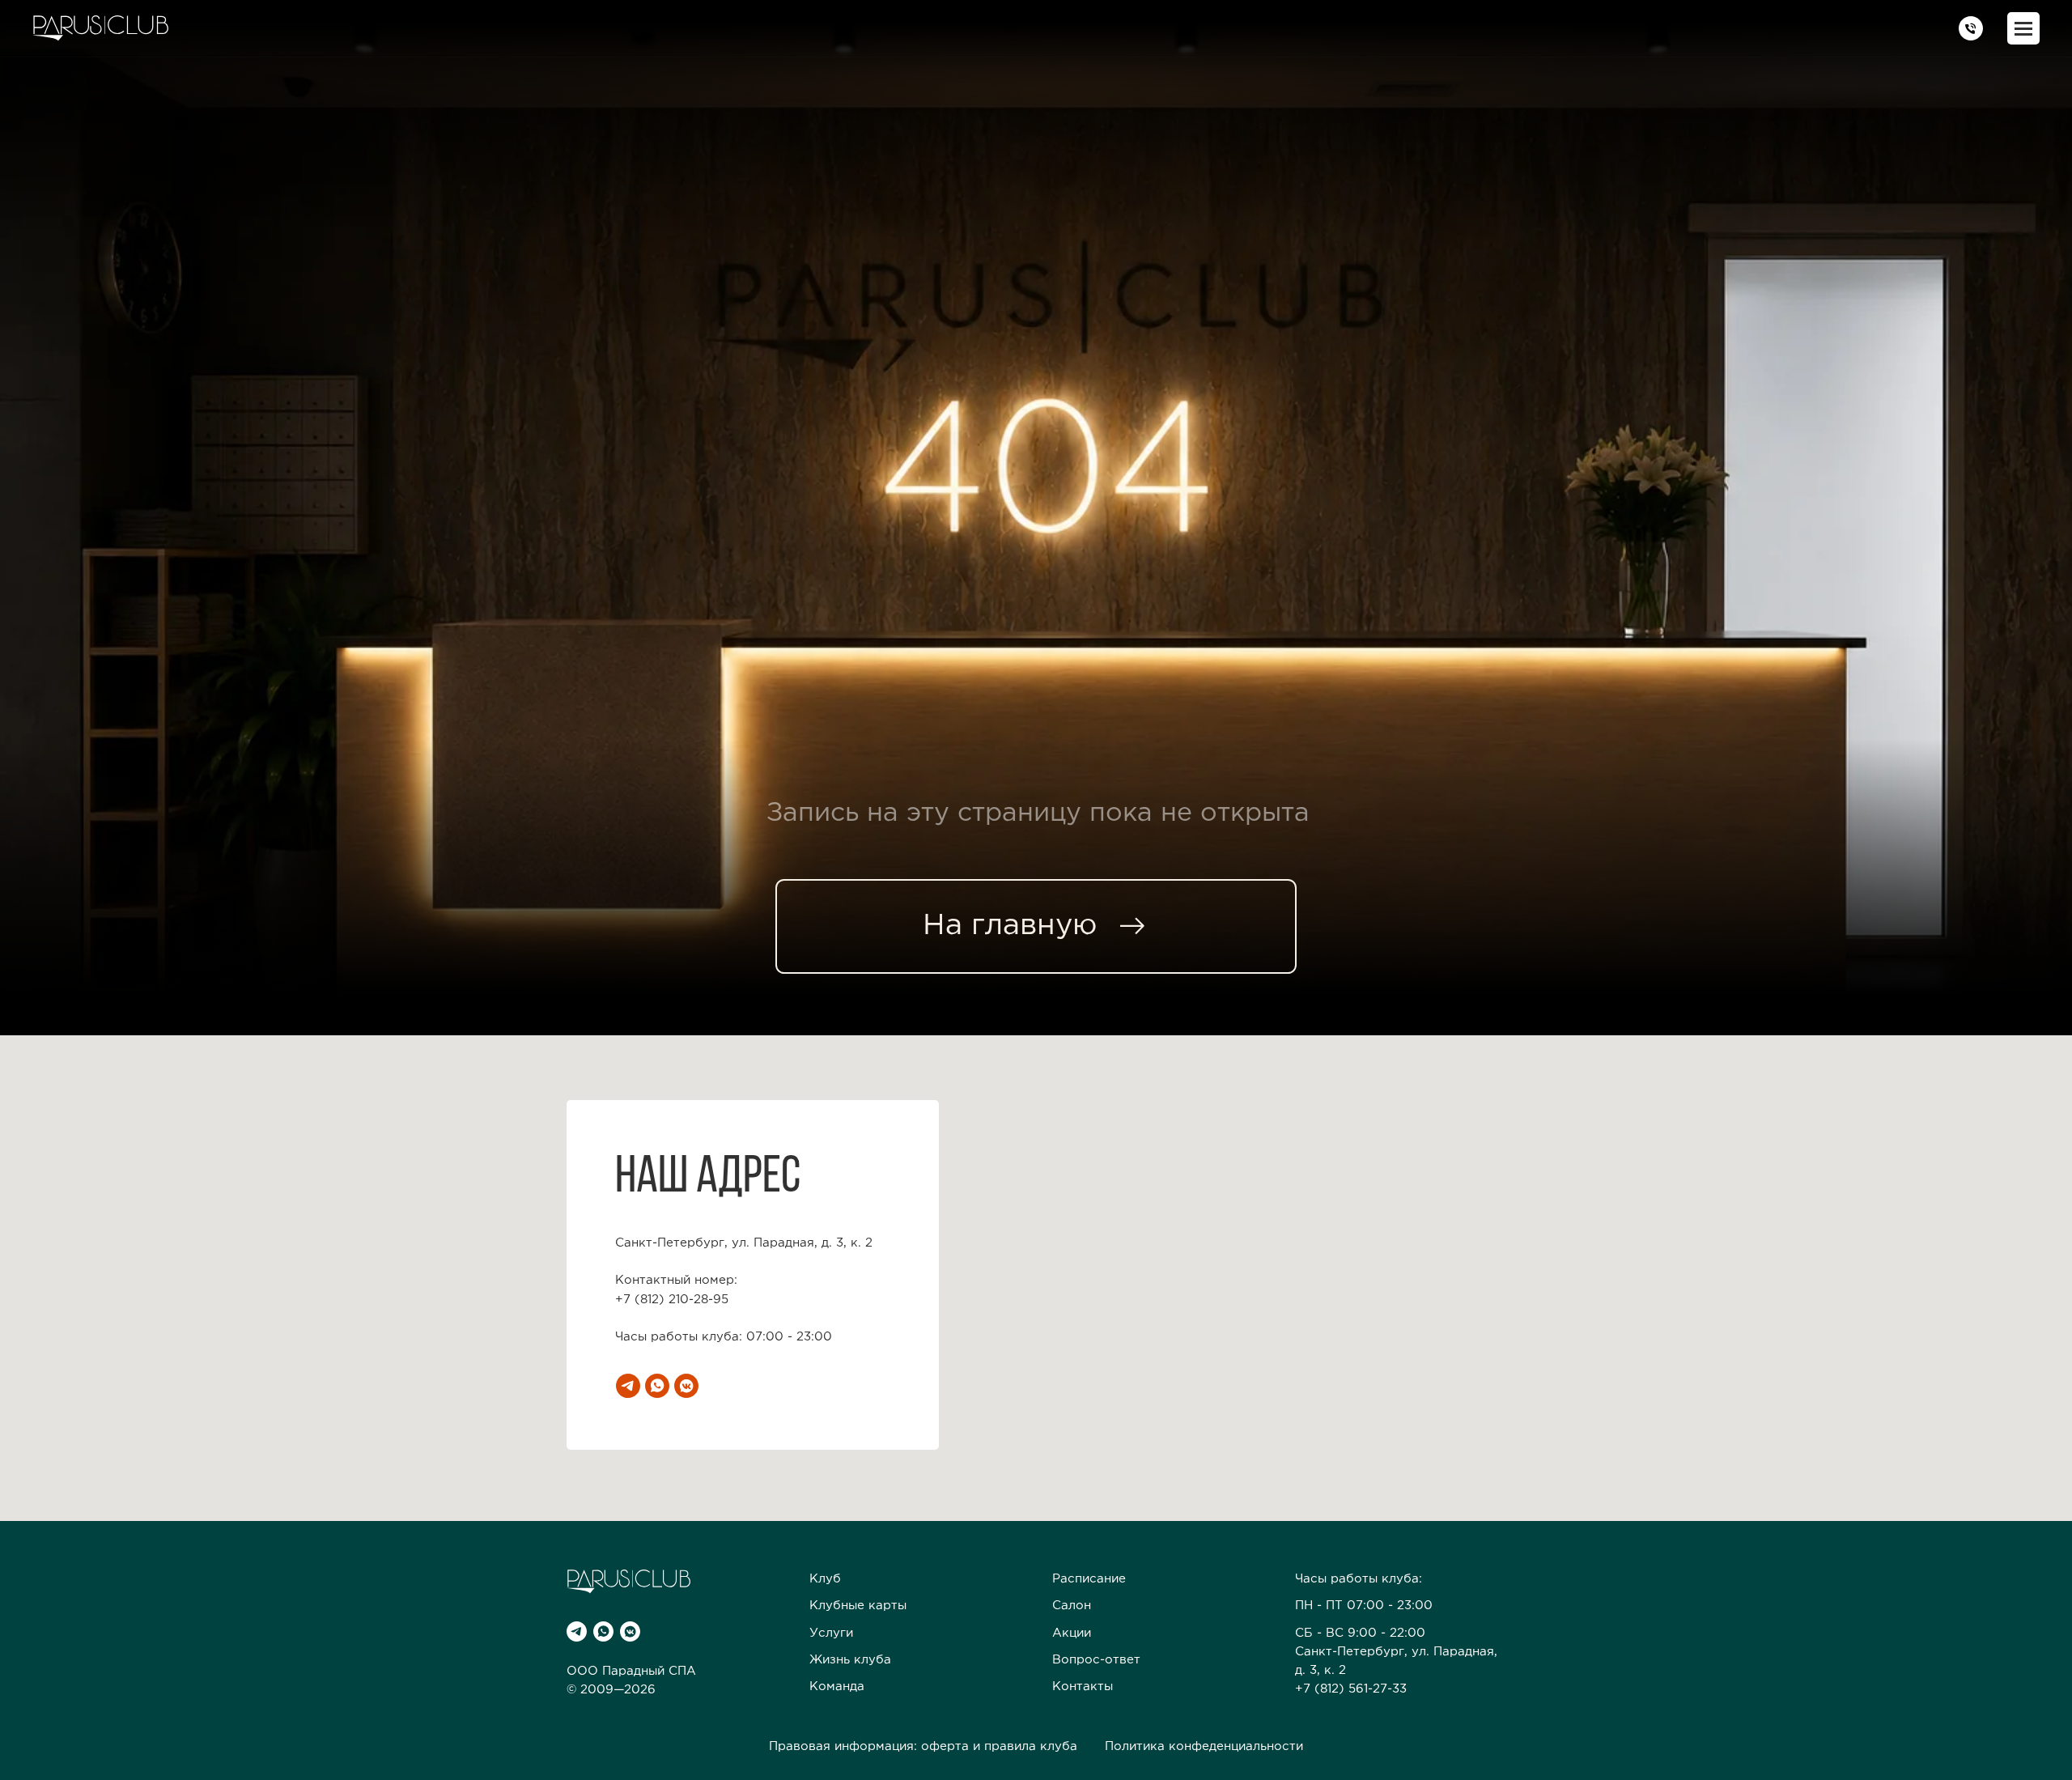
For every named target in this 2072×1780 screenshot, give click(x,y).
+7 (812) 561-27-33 (1351, 1689)
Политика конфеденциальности (1204, 1746)
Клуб (825, 1579)
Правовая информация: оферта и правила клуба (923, 1746)
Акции (1072, 1633)
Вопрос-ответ (1096, 1660)
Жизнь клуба (850, 1660)
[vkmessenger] (686, 1386)
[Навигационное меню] (2023, 28)
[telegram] (628, 1386)
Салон (1072, 1606)
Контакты (1083, 1687)
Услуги (831, 1633)
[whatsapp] (657, 1386)
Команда (837, 1687)
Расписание (1089, 1579)
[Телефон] (1971, 28)
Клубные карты (858, 1606)
